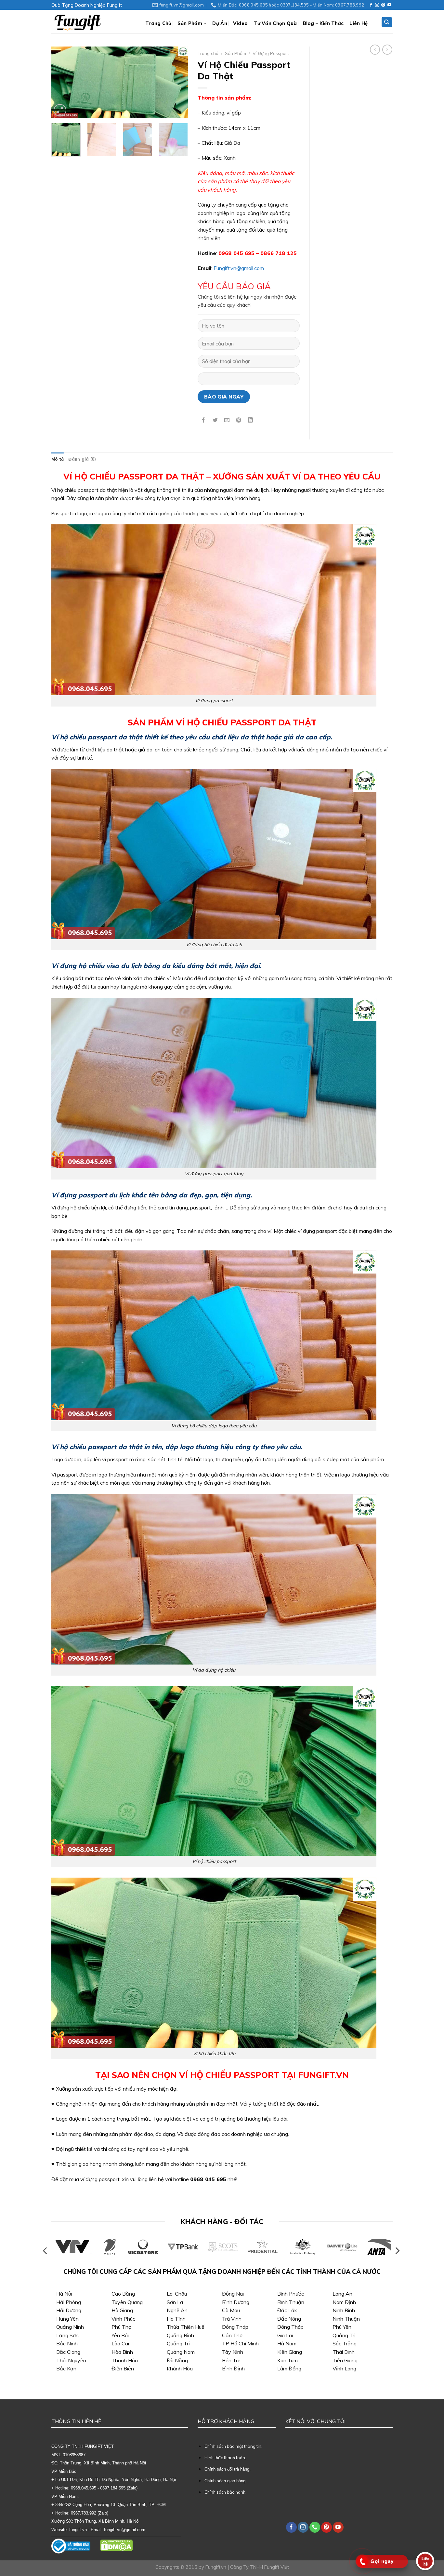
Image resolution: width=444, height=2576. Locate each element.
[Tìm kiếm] (387, 22)
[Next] (177, 82)
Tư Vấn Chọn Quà (275, 23)
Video (240, 23)
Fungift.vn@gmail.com (239, 268)
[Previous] (62, 82)
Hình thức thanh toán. (225, 2458)
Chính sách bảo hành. (225, 2492)
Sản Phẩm (190, 23)
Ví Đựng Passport (271, 53)
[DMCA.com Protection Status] (116, 2545)
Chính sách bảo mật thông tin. (233, 2446)
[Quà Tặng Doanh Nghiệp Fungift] (93, 22)
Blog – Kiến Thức (323, 23)
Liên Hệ (359, 23)
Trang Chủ (158, 23)
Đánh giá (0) (82, 459)
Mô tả (58, 459)
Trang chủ (208, 53)
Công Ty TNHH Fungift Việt (260, 2567)
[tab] (58, 459)
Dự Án (220, 23)
